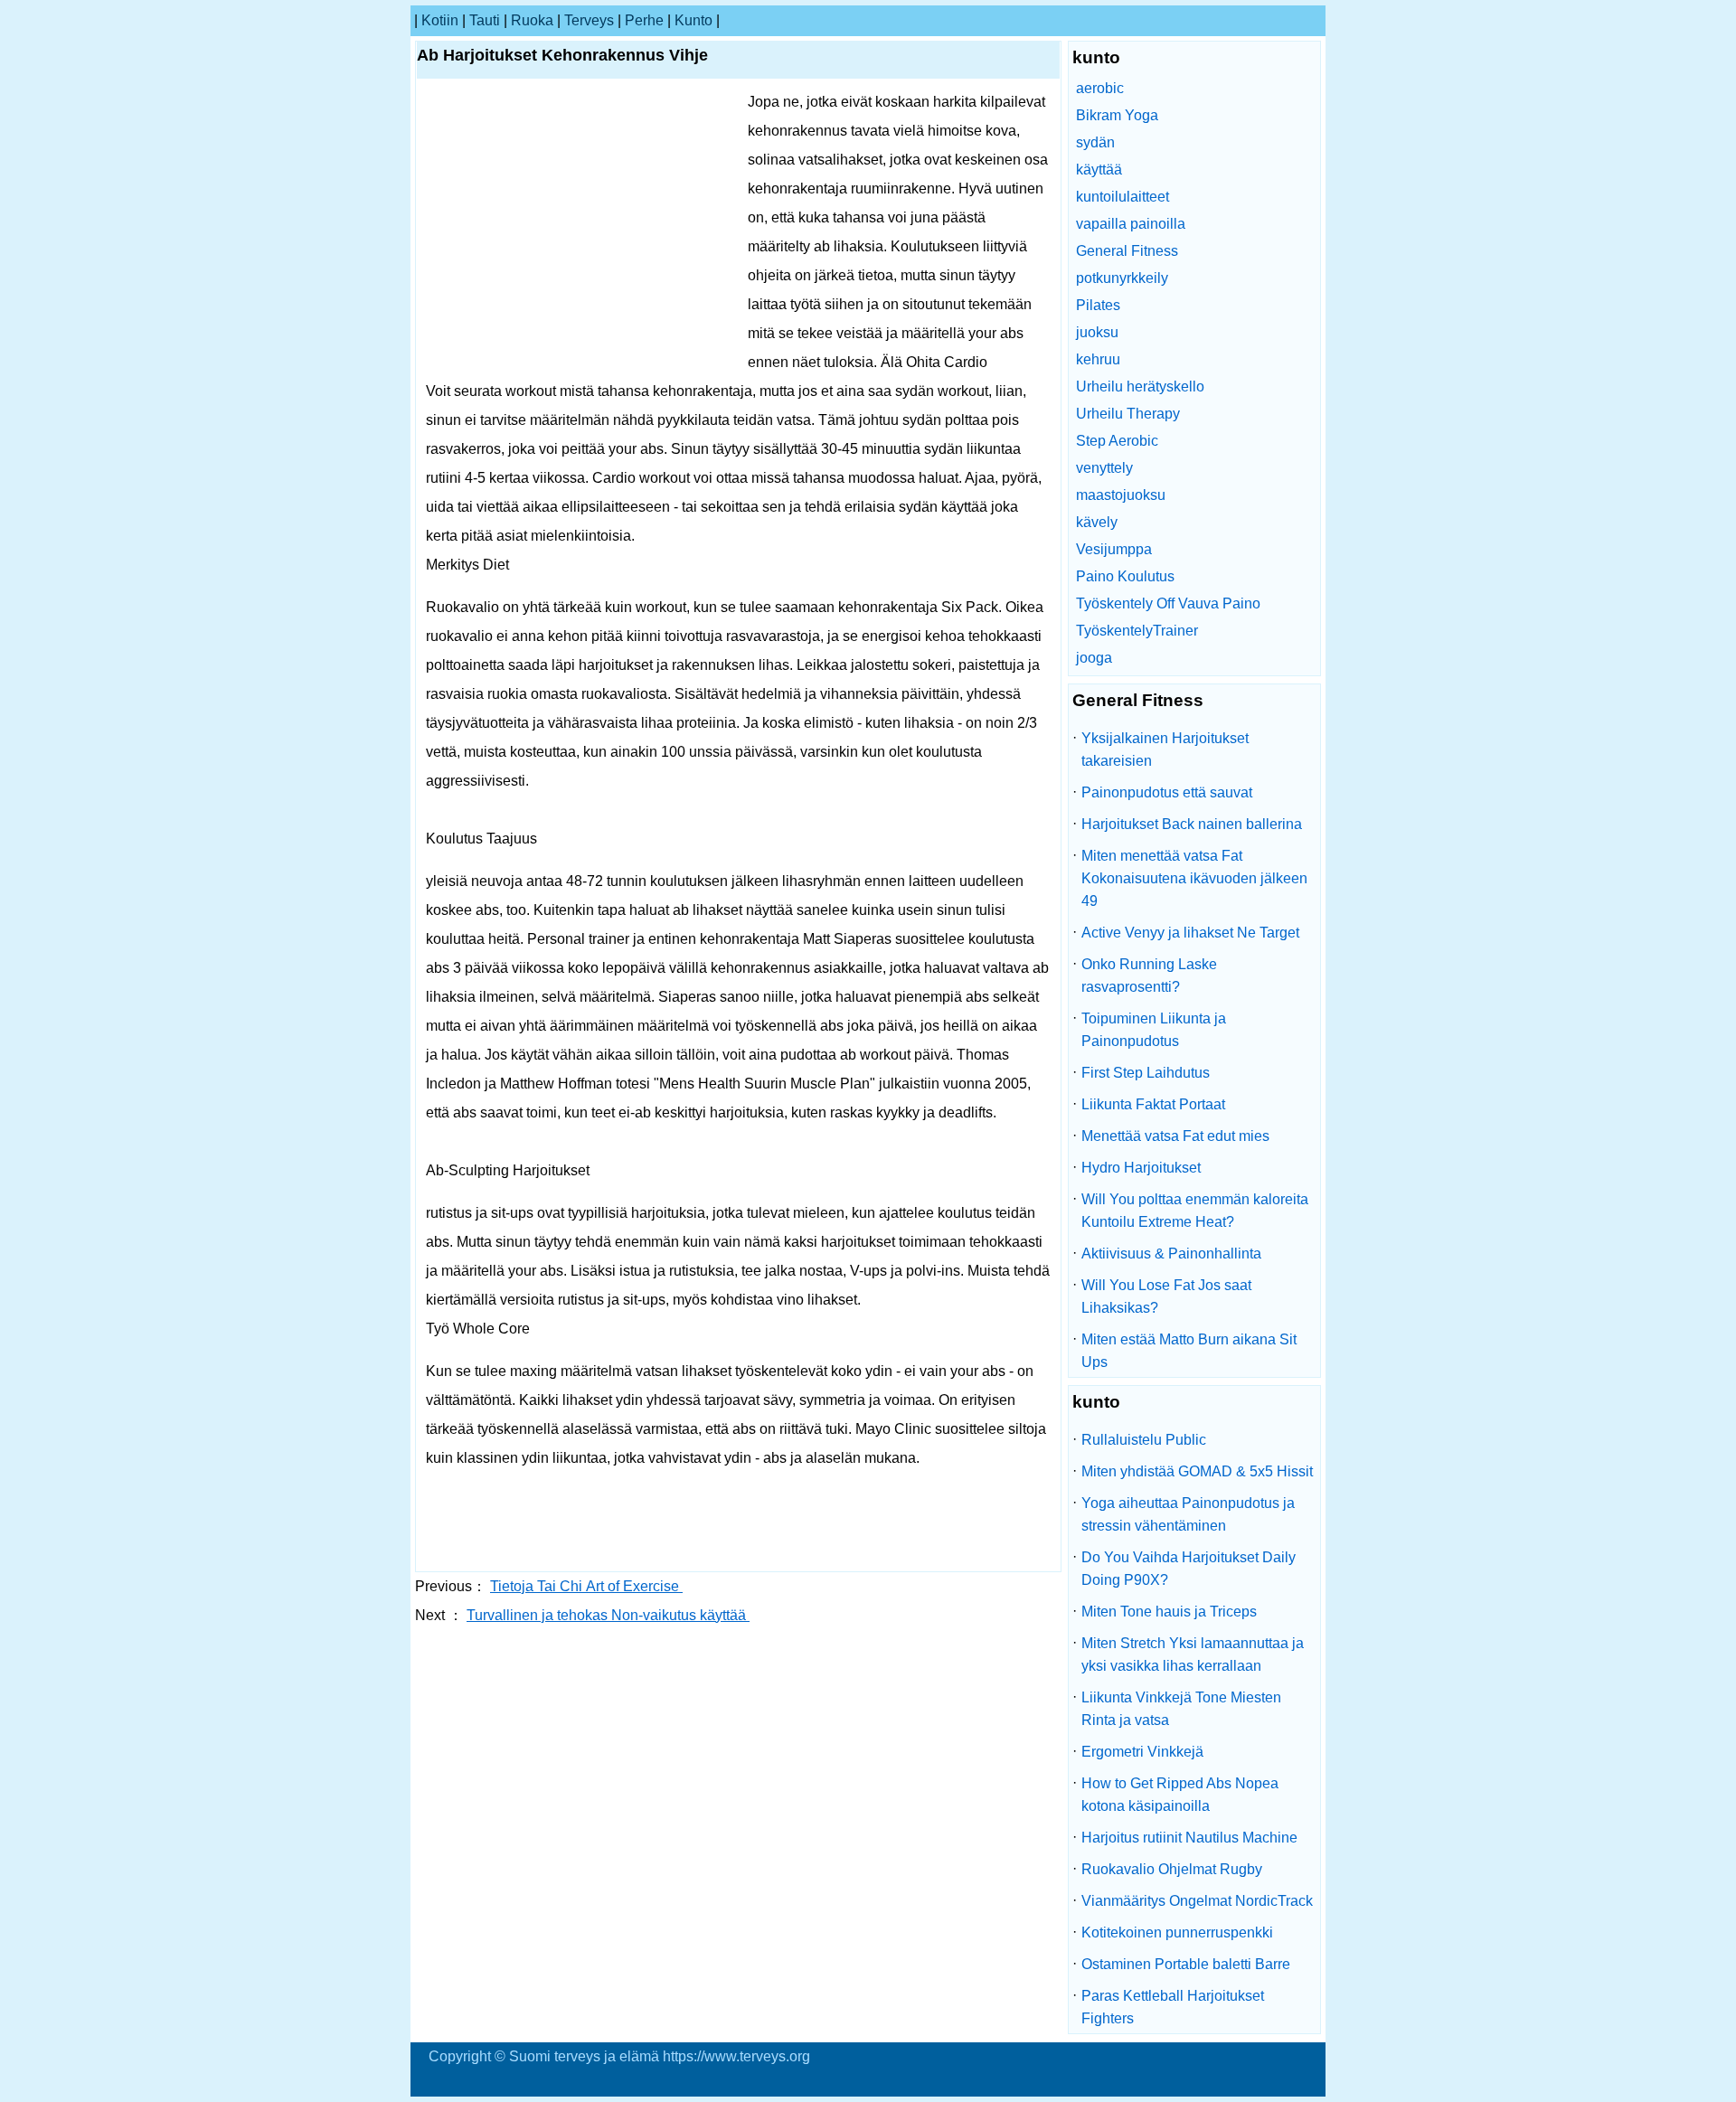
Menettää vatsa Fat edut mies (1175, 1136)
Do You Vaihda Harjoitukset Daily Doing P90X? (1189, 1569)
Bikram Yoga (1117, 115)
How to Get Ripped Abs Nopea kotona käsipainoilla (1180, 1795)
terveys (589, 20)
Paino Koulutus (1125, 576)
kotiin (440, 20)
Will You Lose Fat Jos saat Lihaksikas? (1166, 1296)
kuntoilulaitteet (1123, 197)
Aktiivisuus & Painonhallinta (1171, 1254)
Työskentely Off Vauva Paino (1168, 603)
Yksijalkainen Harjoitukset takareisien (1165, 749)
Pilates (1098, 305)
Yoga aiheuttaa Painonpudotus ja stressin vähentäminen (1188, 1514)
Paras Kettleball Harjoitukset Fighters (1173, 2007)
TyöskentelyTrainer (1137, 631)
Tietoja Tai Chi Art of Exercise (586, 1586)
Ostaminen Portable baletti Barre (1186, 1964)
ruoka (532, 20)
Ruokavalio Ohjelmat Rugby (1172, 1869)
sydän (1095, 142)
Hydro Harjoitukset (1141, 1168)
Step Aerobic (1117, 441)
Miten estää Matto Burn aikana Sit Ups (1189, 1351)
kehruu (1098, 359)
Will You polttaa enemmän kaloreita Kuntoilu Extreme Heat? (1195, 1211)
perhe (644, 20)
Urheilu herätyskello (1140, 386)
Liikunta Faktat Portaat (1153, 1104)
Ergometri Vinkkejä (1142, 1752)
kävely (1097, 522)
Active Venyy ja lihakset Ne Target (1190, 933)
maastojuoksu (1121, 495)
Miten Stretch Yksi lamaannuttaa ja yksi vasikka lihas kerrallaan (1193, 1654)
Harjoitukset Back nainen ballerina (1192, 824)
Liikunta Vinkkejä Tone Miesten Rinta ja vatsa (1181, 1709)
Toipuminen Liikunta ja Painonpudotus (1154, 1030)
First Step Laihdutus (1146, 1073)
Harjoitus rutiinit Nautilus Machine (1189, 1838)
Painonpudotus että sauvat (1167, 792)
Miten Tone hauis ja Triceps (1169, 1612)
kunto (693, 20)
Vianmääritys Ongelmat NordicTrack (1197, 1901)
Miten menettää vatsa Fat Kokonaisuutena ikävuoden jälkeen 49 (1194, 878)
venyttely (1104, 468)
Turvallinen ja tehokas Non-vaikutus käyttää (608, 1615)
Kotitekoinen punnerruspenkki (1177, 1932)
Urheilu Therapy (1128, 414)
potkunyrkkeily (1122, 278)
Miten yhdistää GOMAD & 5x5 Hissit (1197, 1471)
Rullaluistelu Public (1144, 1440)
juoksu (1097, 332)
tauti (485, 20)
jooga (1094, 658)
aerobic (1100, 88)
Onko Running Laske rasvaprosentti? (1149, 976)
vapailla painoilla (1131, 224)
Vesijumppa (1114, 549)
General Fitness (1127, 251)
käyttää (1099, 170)
